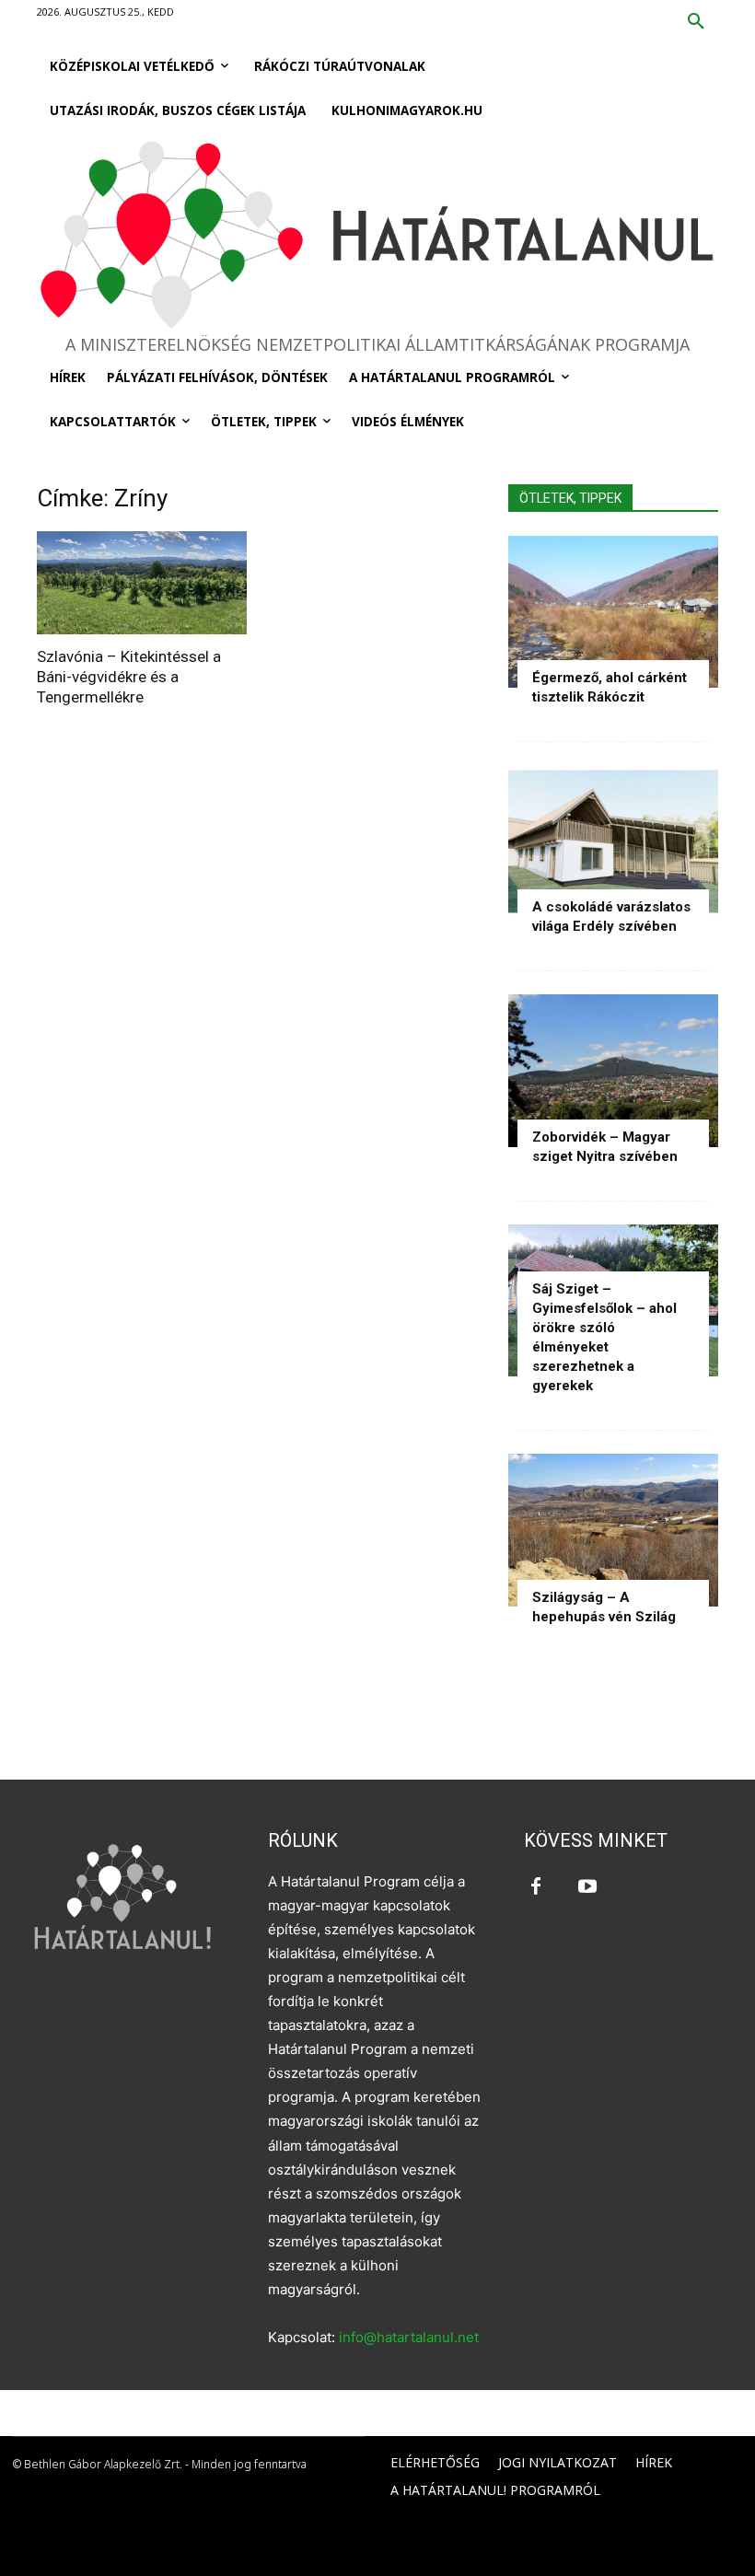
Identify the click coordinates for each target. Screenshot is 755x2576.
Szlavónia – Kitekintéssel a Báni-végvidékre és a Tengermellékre (129, 677)
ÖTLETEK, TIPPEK (570, 498)
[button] (696, 22)
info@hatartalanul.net (409, 2337)
